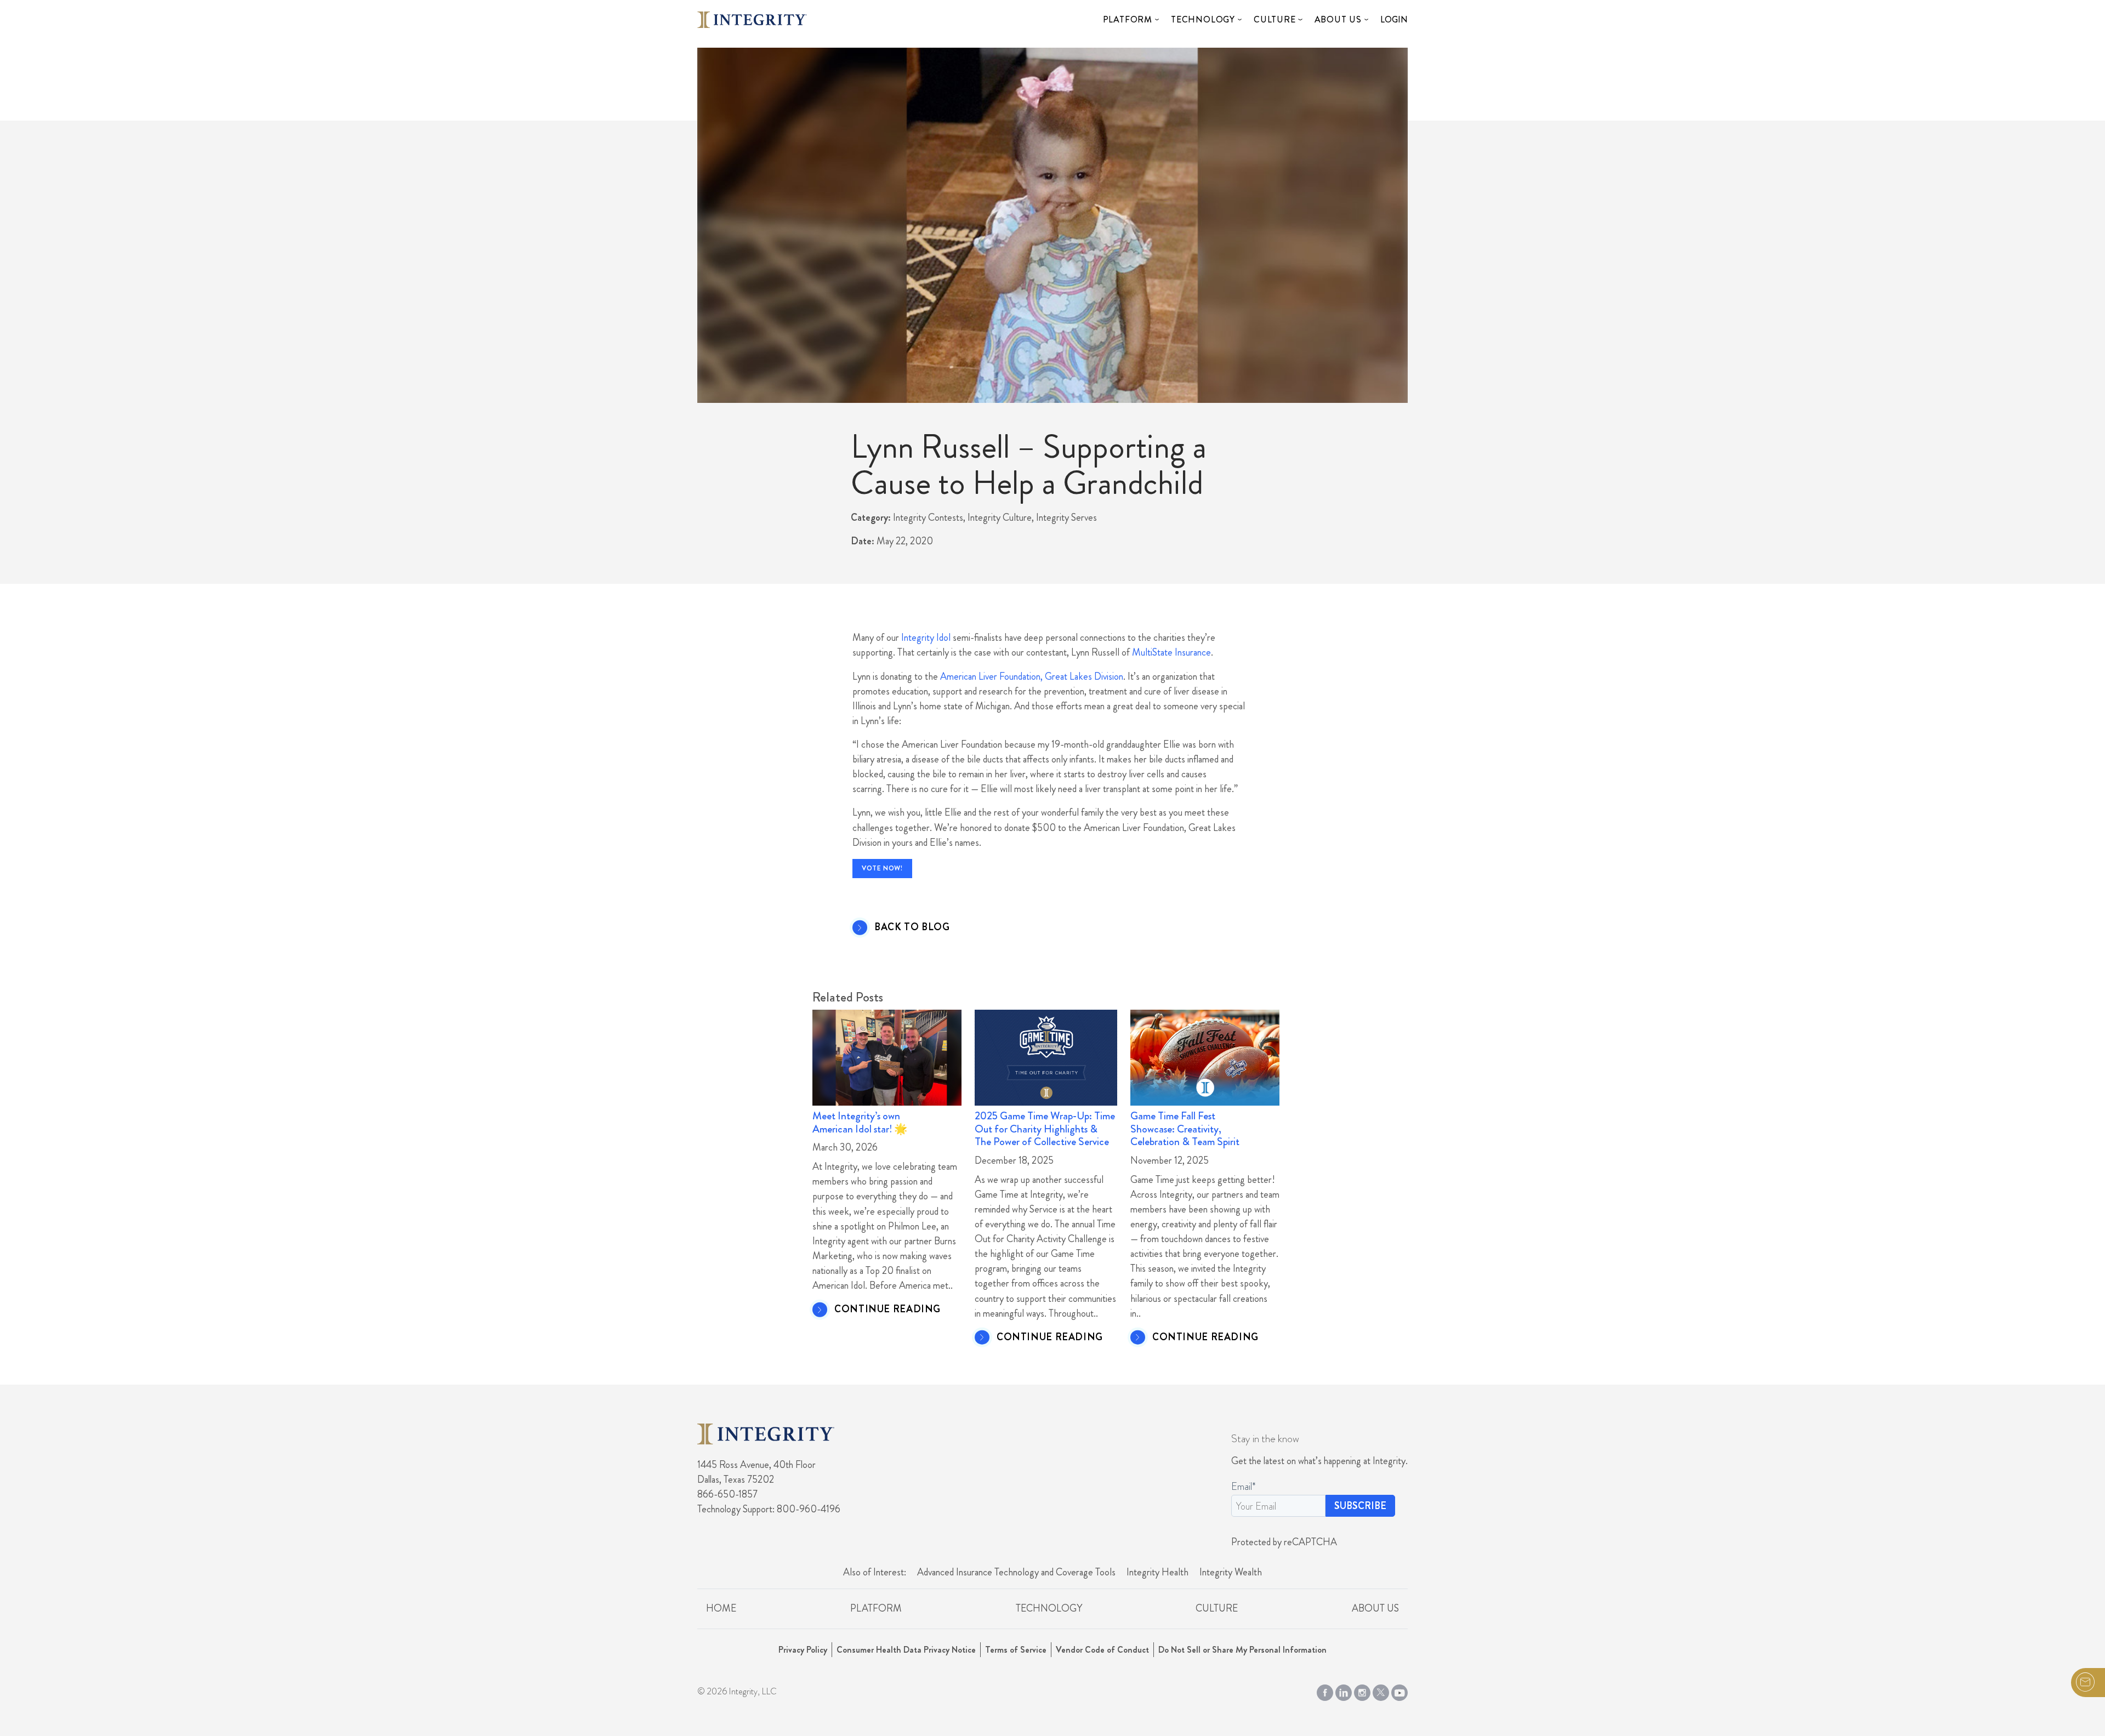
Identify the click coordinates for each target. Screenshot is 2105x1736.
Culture (1275, 19)
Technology (1203, 19)
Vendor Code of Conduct (1102, 1650)
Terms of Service (1016, 1650)
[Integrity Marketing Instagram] (1362, 1691)
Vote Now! (882, 868)
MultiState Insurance (1171, 652)
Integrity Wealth (1231, 1572)
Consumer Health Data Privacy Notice (906, 1650)
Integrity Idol (926, 638)
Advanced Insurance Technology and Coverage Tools (1016, 1572)
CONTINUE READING (887, 1310)
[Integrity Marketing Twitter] (1381, 1691)
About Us (1338, 19)
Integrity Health (1157, 1572)
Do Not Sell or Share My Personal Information (1242, 1650)
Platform (1128, 19)
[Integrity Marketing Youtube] (1399, 1691)
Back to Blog (912, 927)
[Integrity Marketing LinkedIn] (1344, 1691)
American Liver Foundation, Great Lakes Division (1032, 676)
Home (721, 1608)
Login (1394, 19)
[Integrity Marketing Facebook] (1325, 1691)
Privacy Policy (803, 1650)
